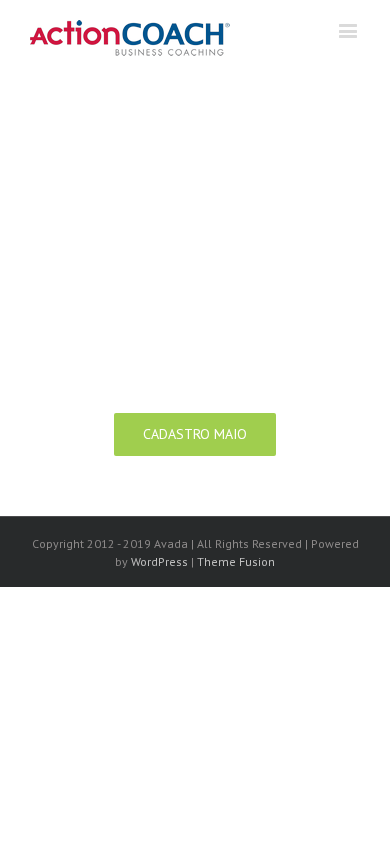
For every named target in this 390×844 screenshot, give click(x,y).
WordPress (159, 561)
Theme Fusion (236, 561)
